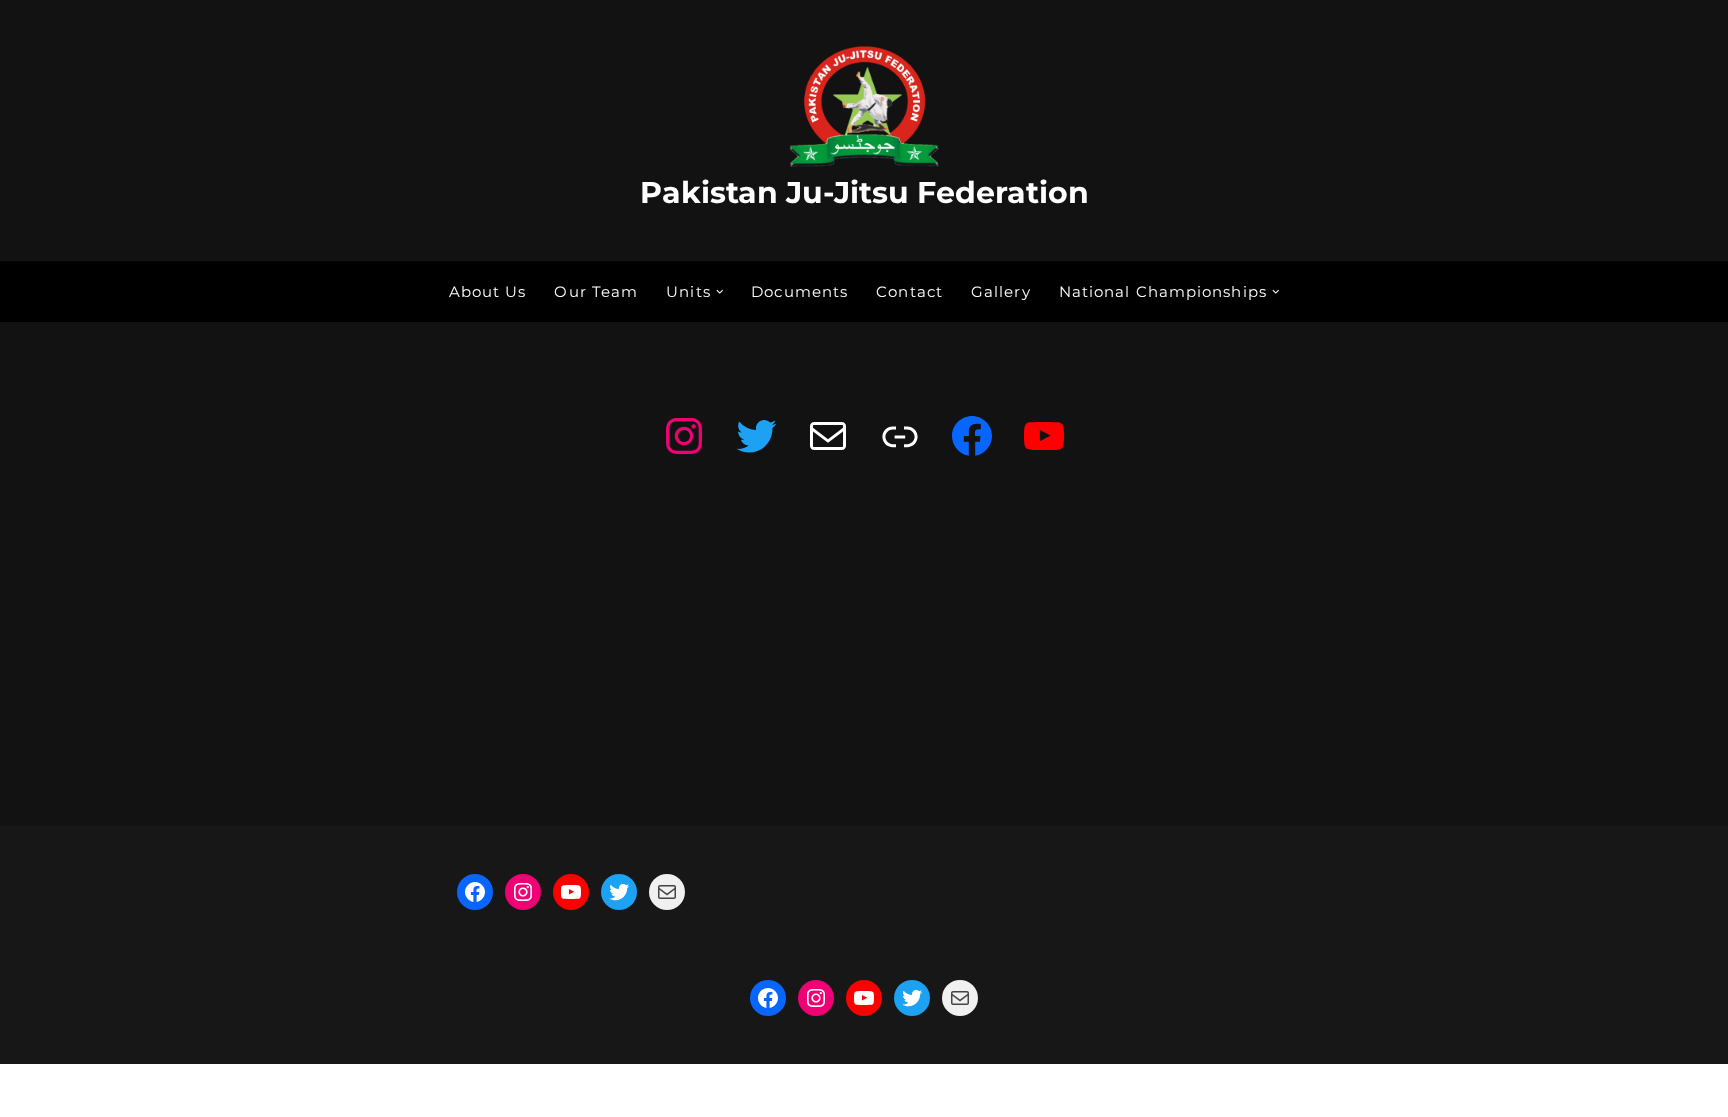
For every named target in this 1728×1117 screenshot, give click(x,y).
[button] (720, 292)
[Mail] (828, 436)
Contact (909, 291)
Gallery (1001, 291)
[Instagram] (684, 436)
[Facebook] (972, 436)
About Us (488, 291)
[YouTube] (1044, 436)
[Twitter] (756, 436)
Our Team (596, 291)
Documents (799, 291)
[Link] (900, 436)
